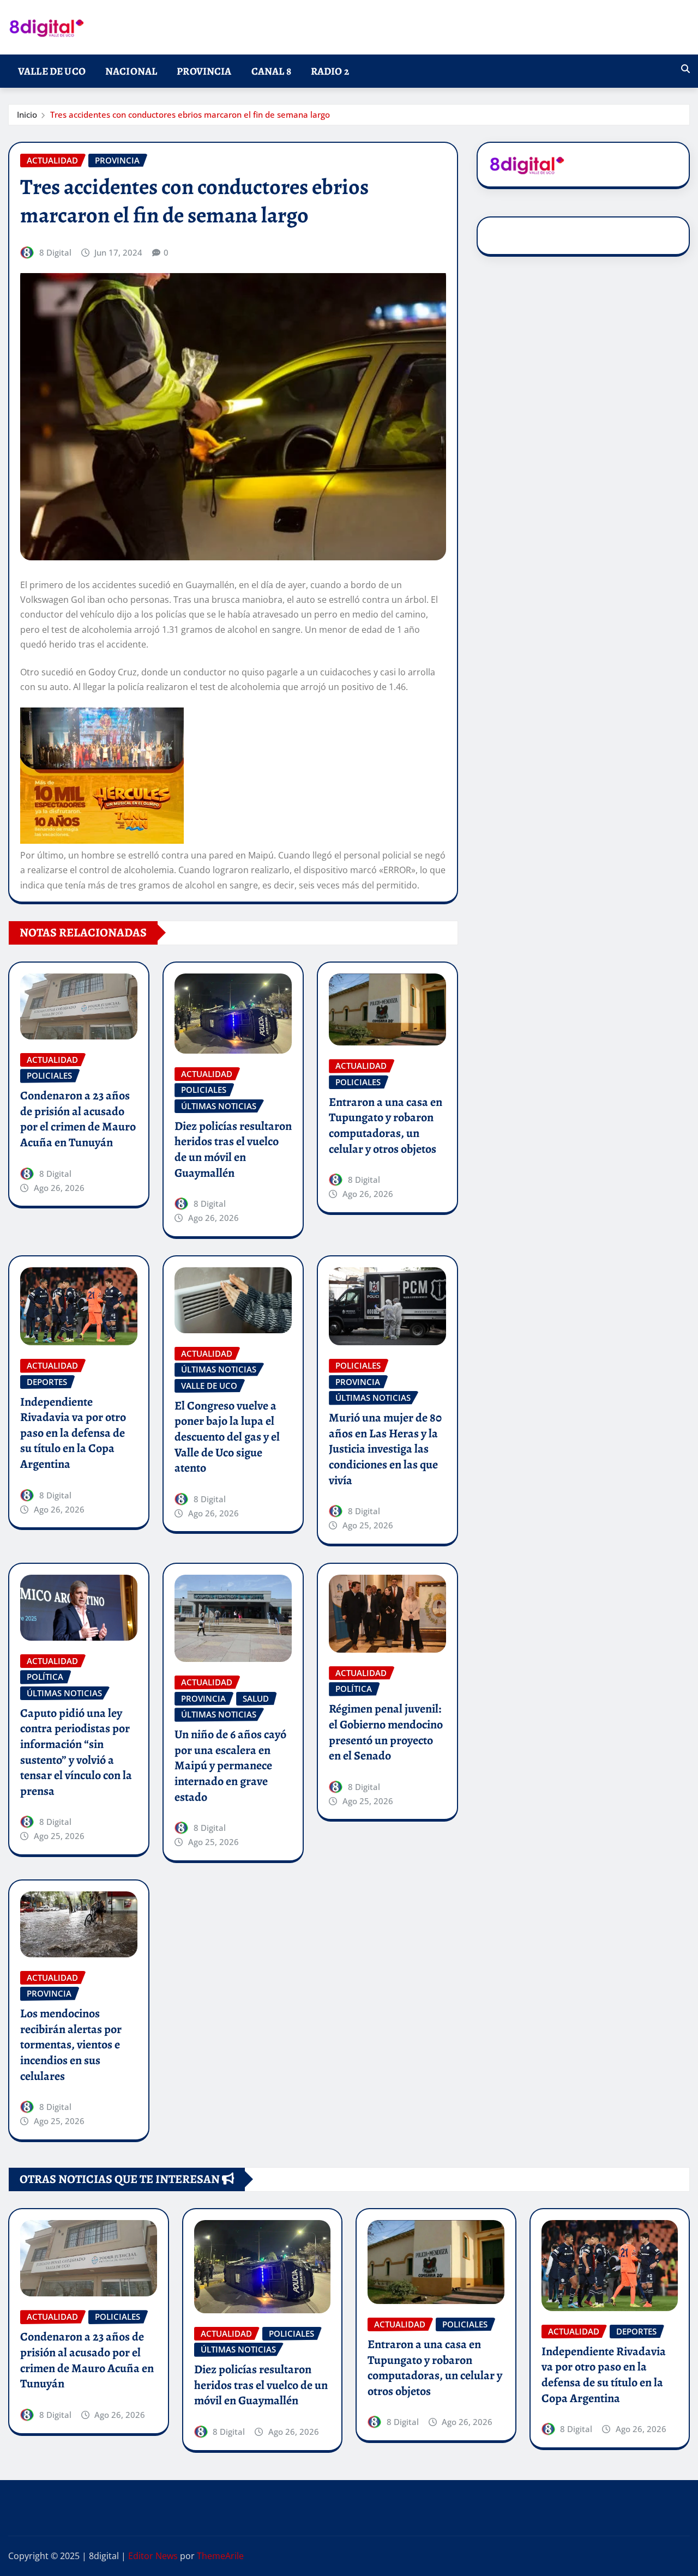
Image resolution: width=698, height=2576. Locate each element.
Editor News (153, 2556)
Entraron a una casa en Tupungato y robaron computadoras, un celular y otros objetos (386, 1126)
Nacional (131, 71)
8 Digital (55, 252)
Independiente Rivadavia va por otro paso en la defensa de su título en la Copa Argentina (73, 1433)
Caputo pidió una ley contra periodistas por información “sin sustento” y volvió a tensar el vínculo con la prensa (76, 1752)
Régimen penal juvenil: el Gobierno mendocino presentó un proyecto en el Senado (386, 1732)
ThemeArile (220, 2556)
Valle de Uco (52, 71)
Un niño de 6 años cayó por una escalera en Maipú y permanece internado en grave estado (230, 1765)
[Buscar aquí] (685, 69)
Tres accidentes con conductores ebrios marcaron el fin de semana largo (190, 114)
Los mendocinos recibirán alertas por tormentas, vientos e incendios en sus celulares (71, 2045)
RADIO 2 (330, 71)
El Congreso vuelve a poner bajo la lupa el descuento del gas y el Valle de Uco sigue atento (227, 1437)
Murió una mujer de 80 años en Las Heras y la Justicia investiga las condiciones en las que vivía (385, 1449)
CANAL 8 (271, 71)
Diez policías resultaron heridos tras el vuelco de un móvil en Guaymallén (233, 1150)
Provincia (204, 71)
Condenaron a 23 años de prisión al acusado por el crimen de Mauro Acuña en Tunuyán (78, 1119)
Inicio (27, 114)
